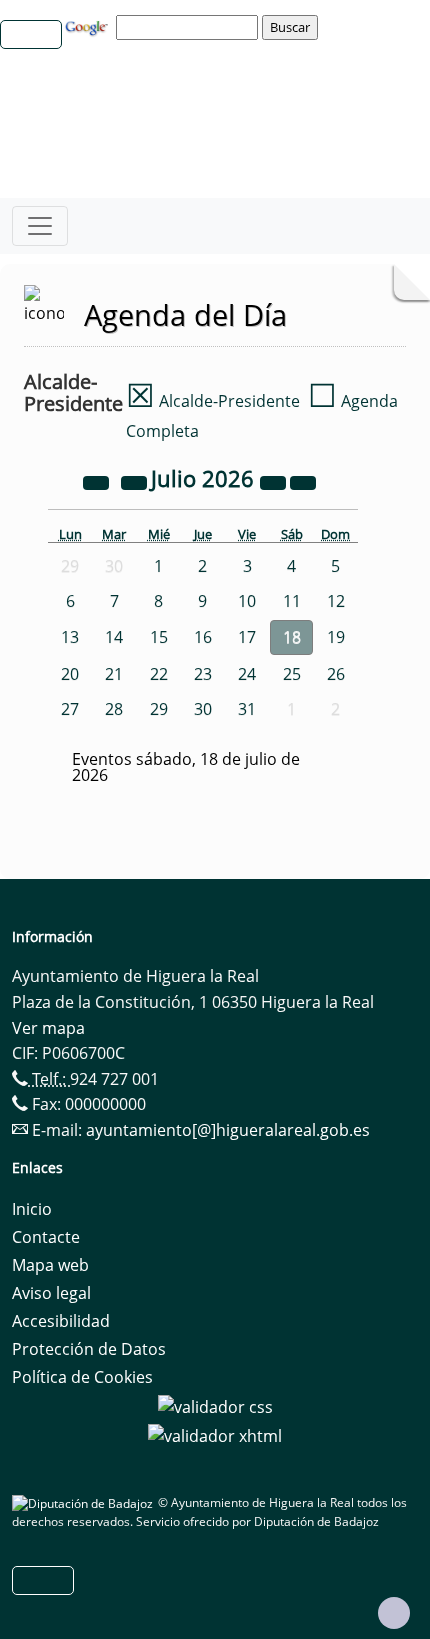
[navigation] (190, 27)
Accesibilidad (61, 1321)
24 (247, 674)
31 (247, 709)
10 (247, 601)
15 (159, 637)
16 (203, 637)
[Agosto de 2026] (303, 481)
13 (70, 637)
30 (203, 709)
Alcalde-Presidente (213, 401)
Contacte (46, 1237)
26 (336, 674)
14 (114, 637)
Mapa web (50, 1265)
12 (336, 601)
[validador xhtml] (215, 1435)
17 (247, 637)
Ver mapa (48, 1028)
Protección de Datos (89, 1349)
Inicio (32, 1209)
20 (70, 674)
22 (159, 674)
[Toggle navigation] (40, 226)
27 (70, 709)
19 (336, 637)
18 (292, 637)
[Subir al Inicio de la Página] (394, 1613)
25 (292, 674)
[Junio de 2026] (136, 481)
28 (114, 709)
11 (292, 601)
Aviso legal (51, 1293)
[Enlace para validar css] (215, 1405)
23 (203, 674)
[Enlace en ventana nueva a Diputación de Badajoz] (85, 1502)
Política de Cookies (82, 1377)
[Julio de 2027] (275, 481)
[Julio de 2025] (98, 481)
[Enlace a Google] (89, 26)
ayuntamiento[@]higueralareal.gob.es (228, 1130)
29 (159, 709)
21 (114, 674)
